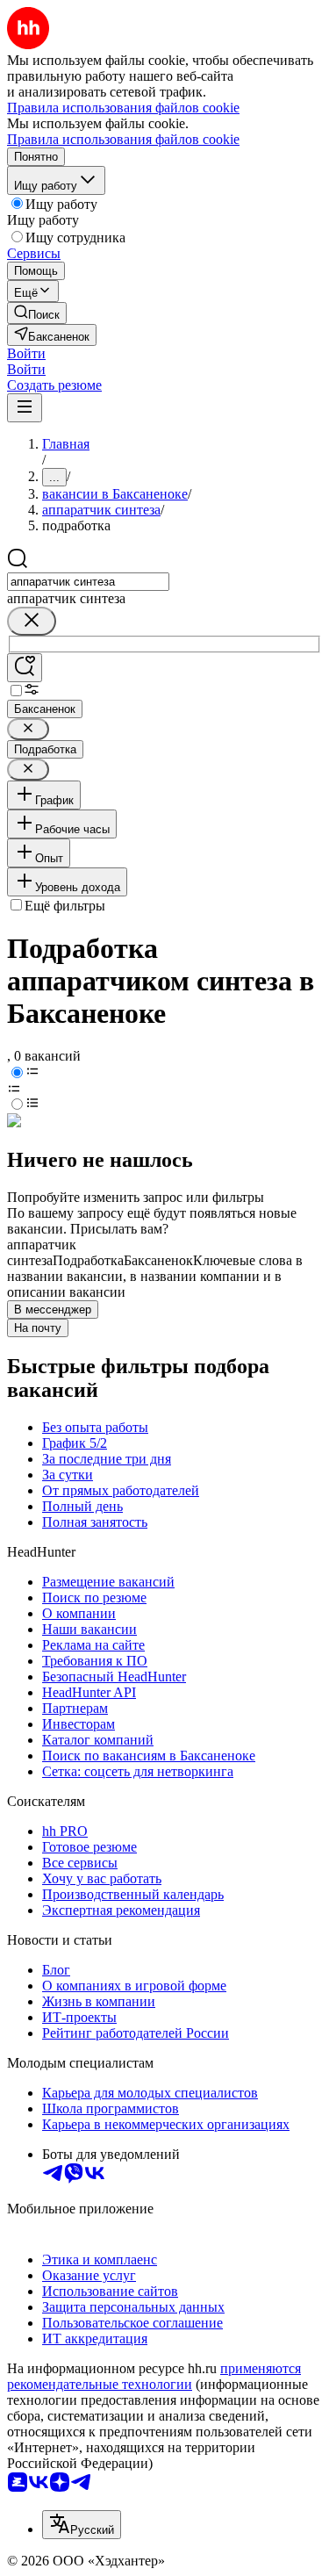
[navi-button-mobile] (25, 408)
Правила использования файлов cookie (123, 139)
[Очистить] (32, 621)
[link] (37, 313)
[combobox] (88, 582)
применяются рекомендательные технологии (154, 2376)
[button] (26, 353)
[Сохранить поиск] (25, 668)
